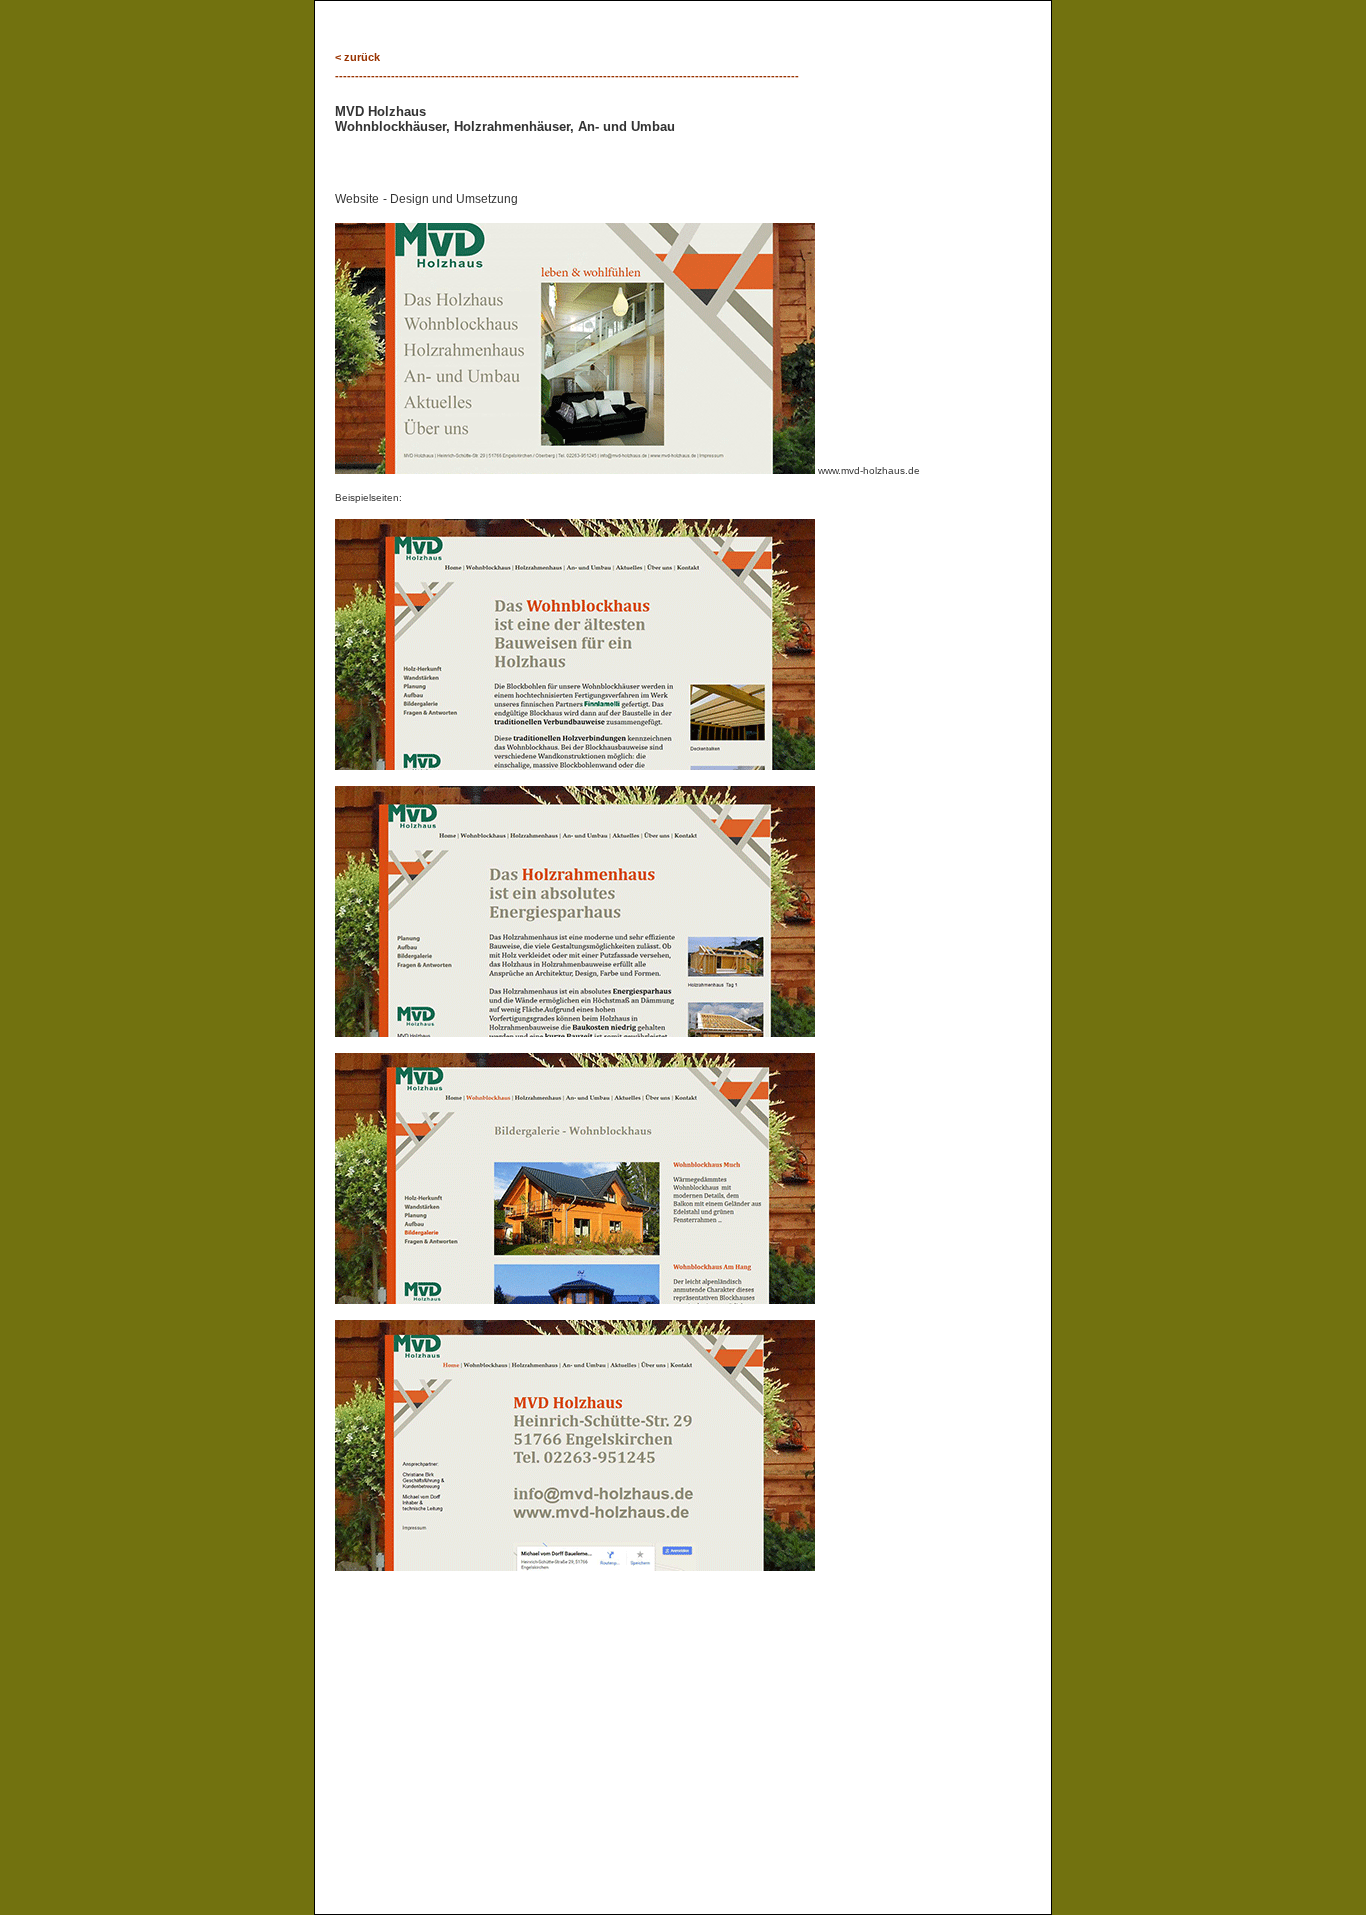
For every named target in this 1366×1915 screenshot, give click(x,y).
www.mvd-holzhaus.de (867, 470)
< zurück (357, 57)
